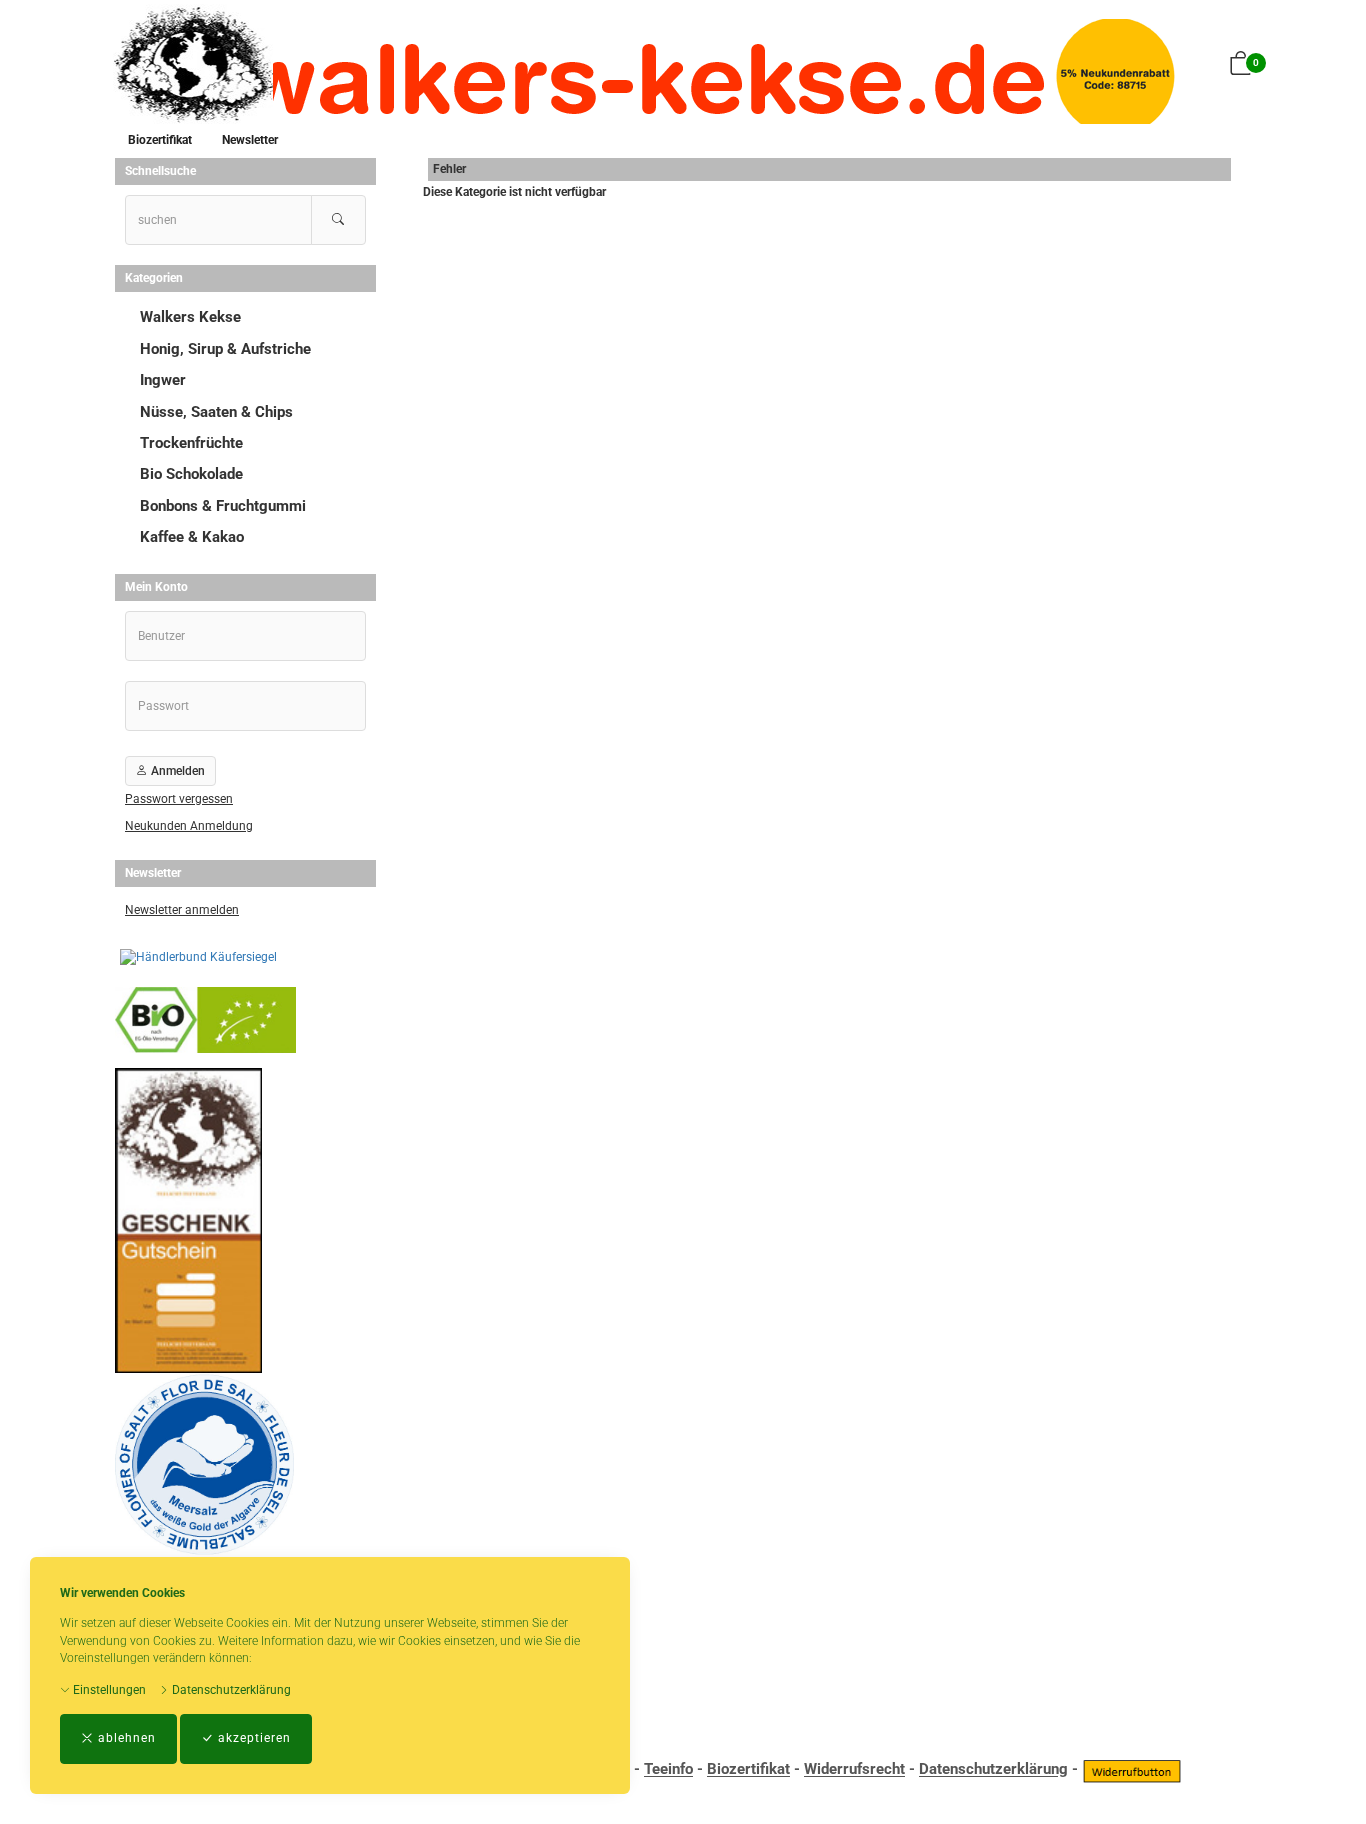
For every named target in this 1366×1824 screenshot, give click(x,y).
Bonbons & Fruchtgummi (223, 506)
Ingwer (163, 380)
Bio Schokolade (191, 474)
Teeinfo (668, 1770)
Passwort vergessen (179, 799)
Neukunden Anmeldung (189, 826)
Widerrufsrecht (854, 1770)
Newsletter (250, 140)
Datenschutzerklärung (230, 1690)
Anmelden (176, 771)
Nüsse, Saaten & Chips (216, 412)
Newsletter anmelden (182, 910)
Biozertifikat (160, 140)
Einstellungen (108, 1690)
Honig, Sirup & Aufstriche (225, 349)
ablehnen (125, 1738)
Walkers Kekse (190, 317)
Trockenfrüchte (191, 443)
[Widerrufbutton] (1132, 1770)
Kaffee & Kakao (192, 537)
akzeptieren (252, 1738)
